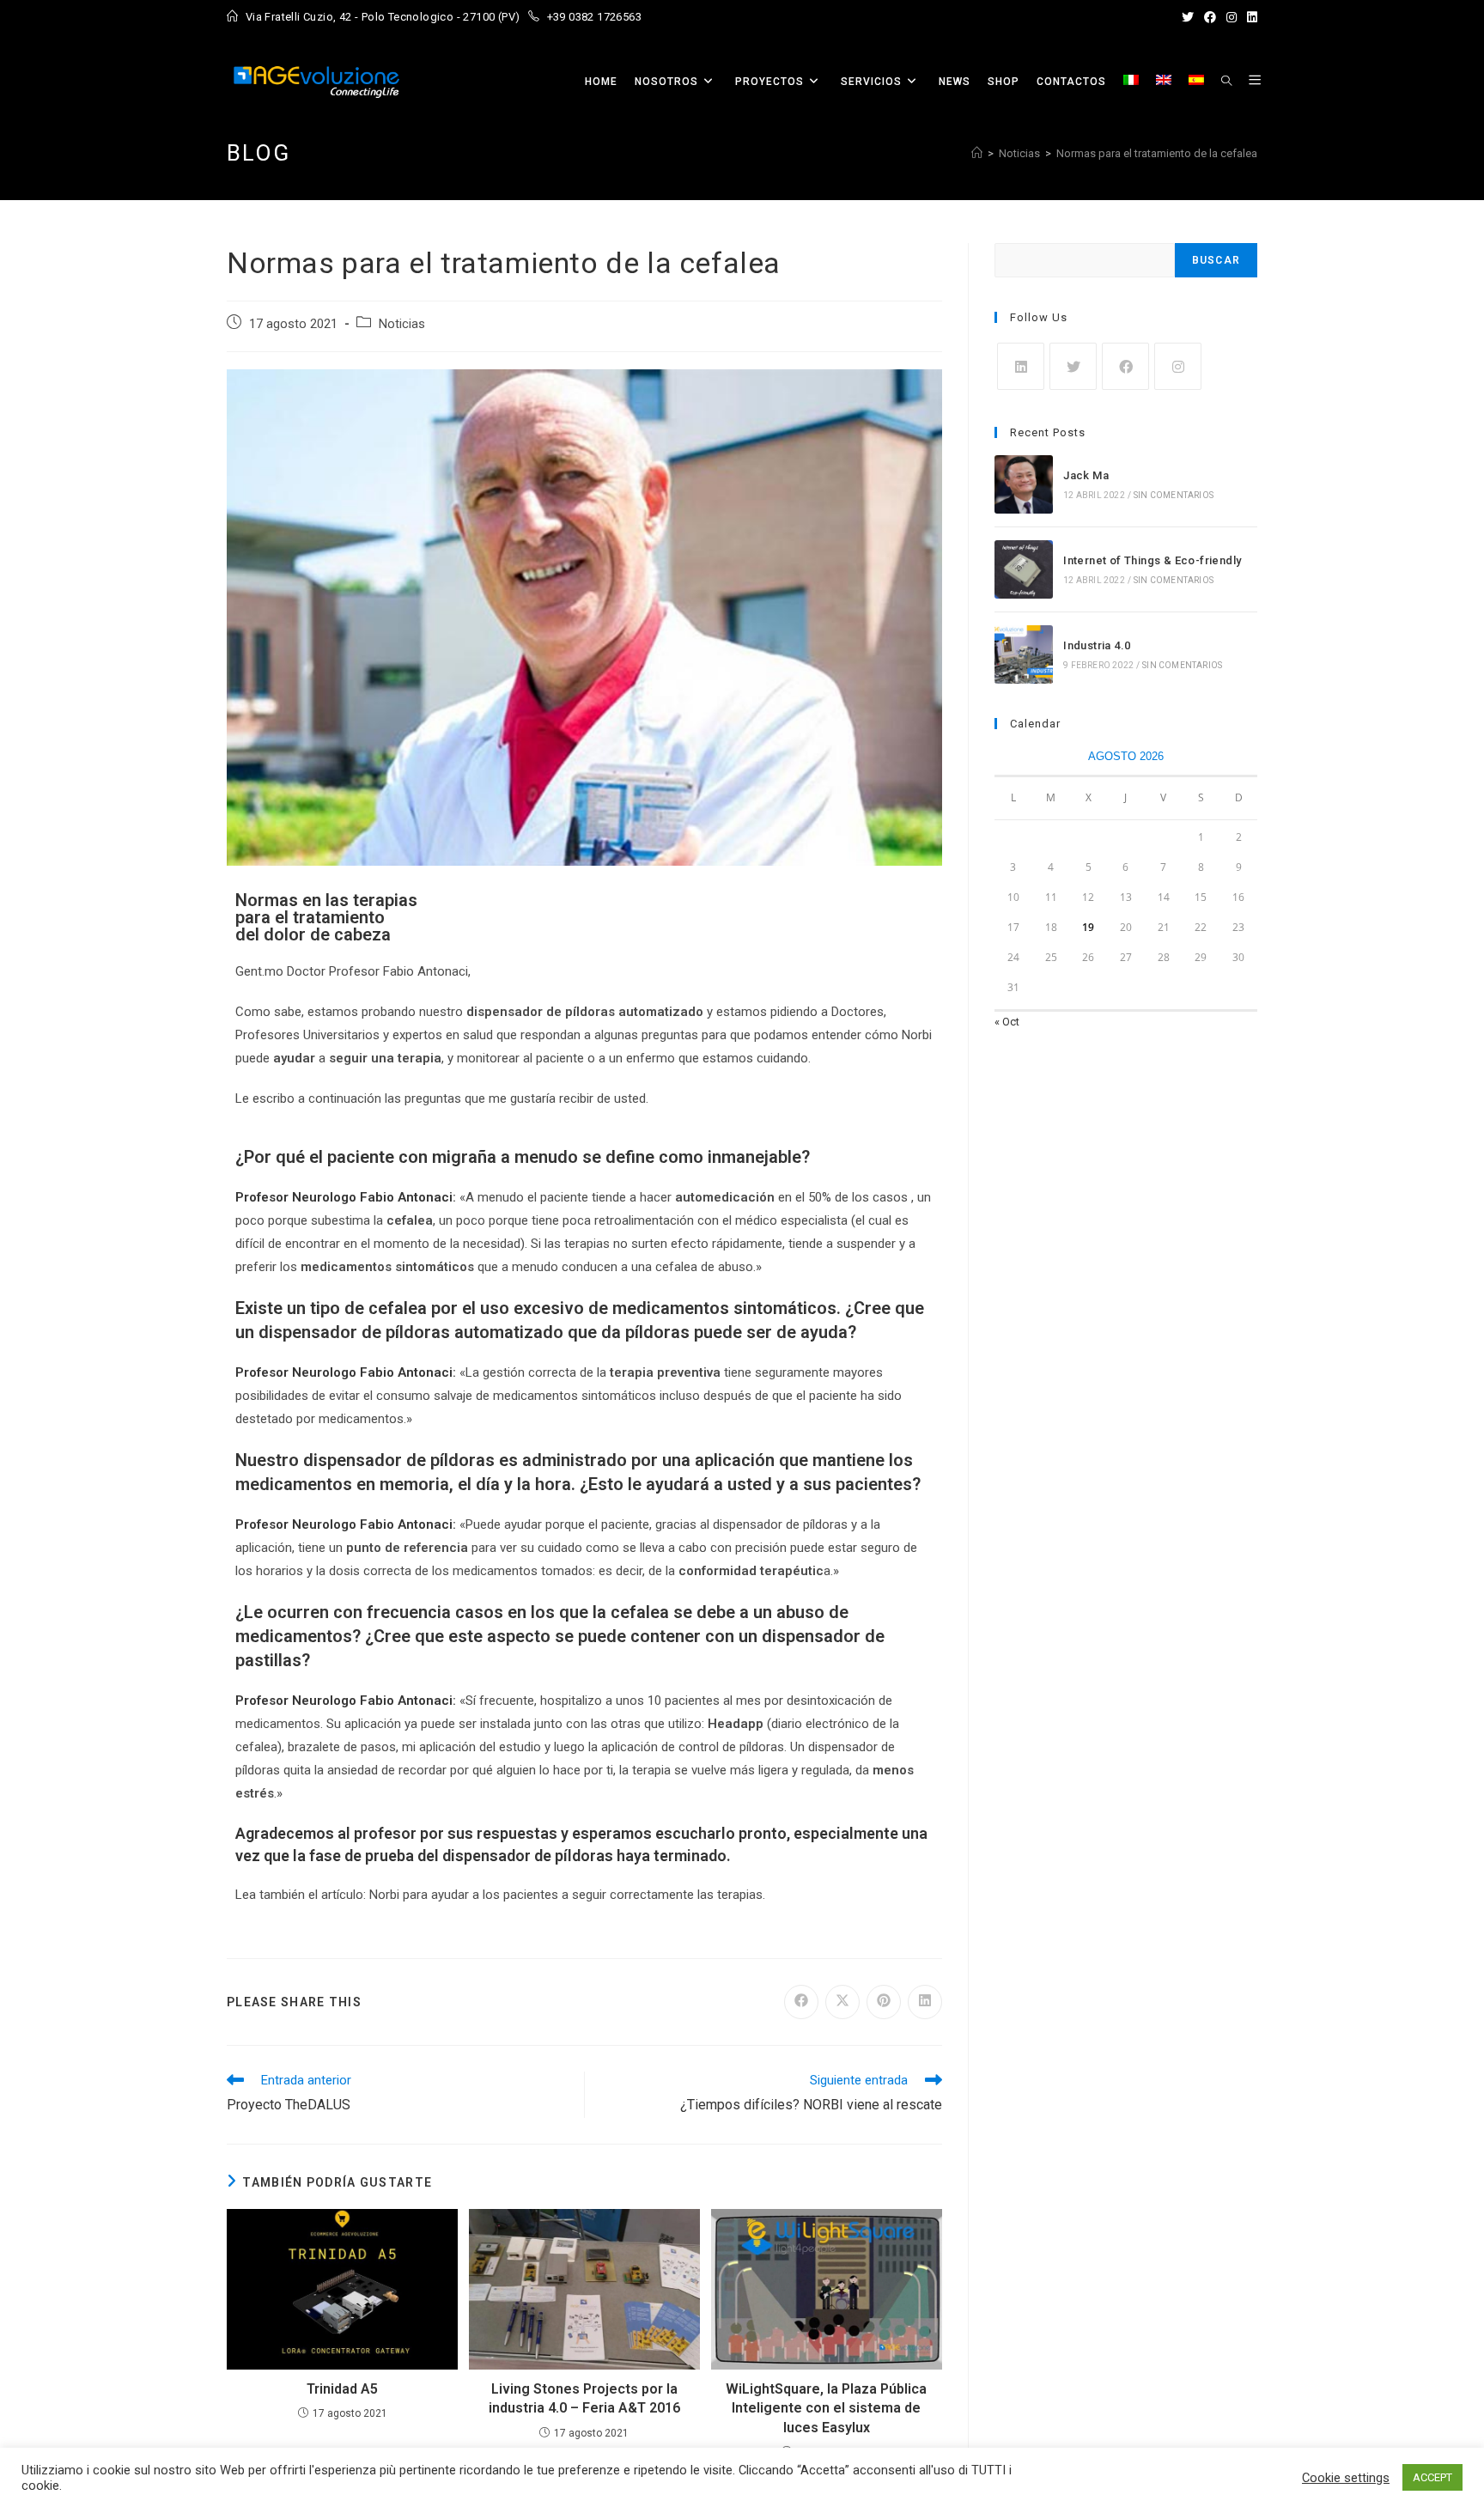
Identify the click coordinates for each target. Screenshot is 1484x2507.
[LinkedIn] (1021, 366)
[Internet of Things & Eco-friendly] (1024, 569)
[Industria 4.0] (1024, 654)
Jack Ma (1086, 475)
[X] (1073, 366)
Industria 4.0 (1097, 645)
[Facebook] (1125, 366)
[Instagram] (1178, 366)
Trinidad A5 (342, 2389)
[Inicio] (977, 153)
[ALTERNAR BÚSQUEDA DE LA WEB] (1226, 82)
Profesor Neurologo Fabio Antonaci (344, 1197)
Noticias (402, 324)
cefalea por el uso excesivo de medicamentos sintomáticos (602, 1308)
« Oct (1007, 1022)
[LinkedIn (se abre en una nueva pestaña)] (1250, 17)
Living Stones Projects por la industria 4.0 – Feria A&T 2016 (584, 2398)
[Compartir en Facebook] (801, 2002)
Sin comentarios (1174, 495)
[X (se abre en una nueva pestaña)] (1188, 17)
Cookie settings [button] (1346, 2478)
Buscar (1216, 260)
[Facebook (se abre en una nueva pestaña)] (1210, 17)
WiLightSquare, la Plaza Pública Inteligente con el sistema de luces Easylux (826, 2408)
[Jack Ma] (1024, 484)
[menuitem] (1131, 82)
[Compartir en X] (842, 2002)
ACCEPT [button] (1432, 2477)
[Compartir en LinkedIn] (925, 2002)
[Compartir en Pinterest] (884, 2002)
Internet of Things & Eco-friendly (1152, 560)
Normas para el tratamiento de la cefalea (1157, 153)
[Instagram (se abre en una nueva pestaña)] (1232, 17)
